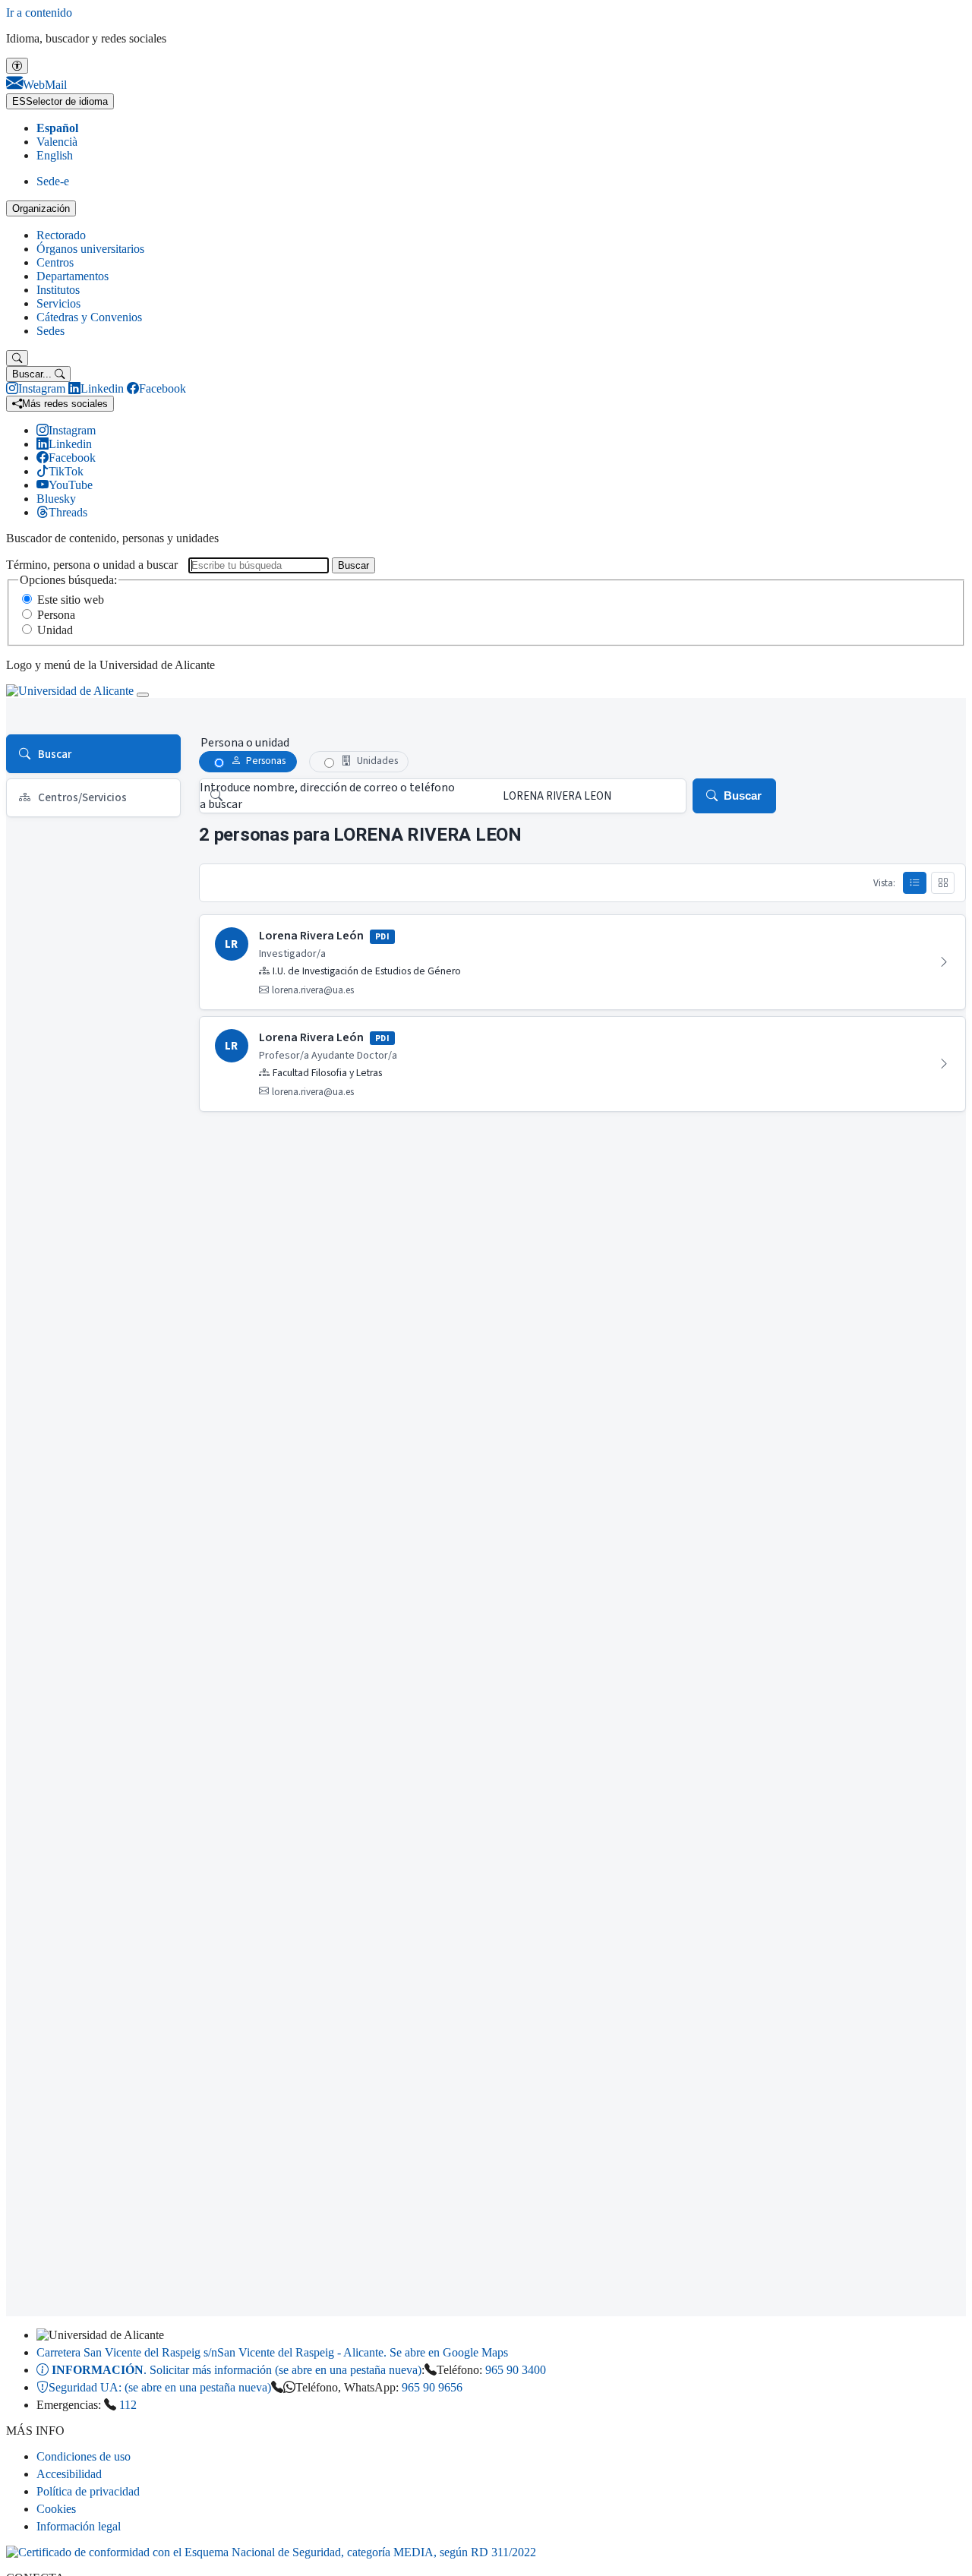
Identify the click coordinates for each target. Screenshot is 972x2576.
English (55, 155)
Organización (41, 208)
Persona (56, 615)
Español (57, 128)
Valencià (57, 142)
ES (60, 101)
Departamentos (73, 276)
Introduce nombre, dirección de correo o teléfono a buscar (327, 796)
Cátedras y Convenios (89, 317)
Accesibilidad (69, 2474)
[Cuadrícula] (943, 882)
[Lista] (915, 882)
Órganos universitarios (90, 249)
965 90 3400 (516, 2370)
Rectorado (61, 235)
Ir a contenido (39, 13)
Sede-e (53, 181)
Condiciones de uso (84, 2456)
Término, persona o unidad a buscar (92, 565)
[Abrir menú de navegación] (143, 695)
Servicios (58, 303)
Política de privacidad (88, 2491)
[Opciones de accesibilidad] (17, 66)
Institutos (58, 290)
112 (128, 2405)
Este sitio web (71, 600)
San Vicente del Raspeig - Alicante (272, 2352)
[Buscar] (17, 358)
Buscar (353, 565)
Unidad (55, 630)
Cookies (56, 2509)
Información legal (79, 2526)
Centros (55, 262)
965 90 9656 (432, 2387)
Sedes (50, 331)
